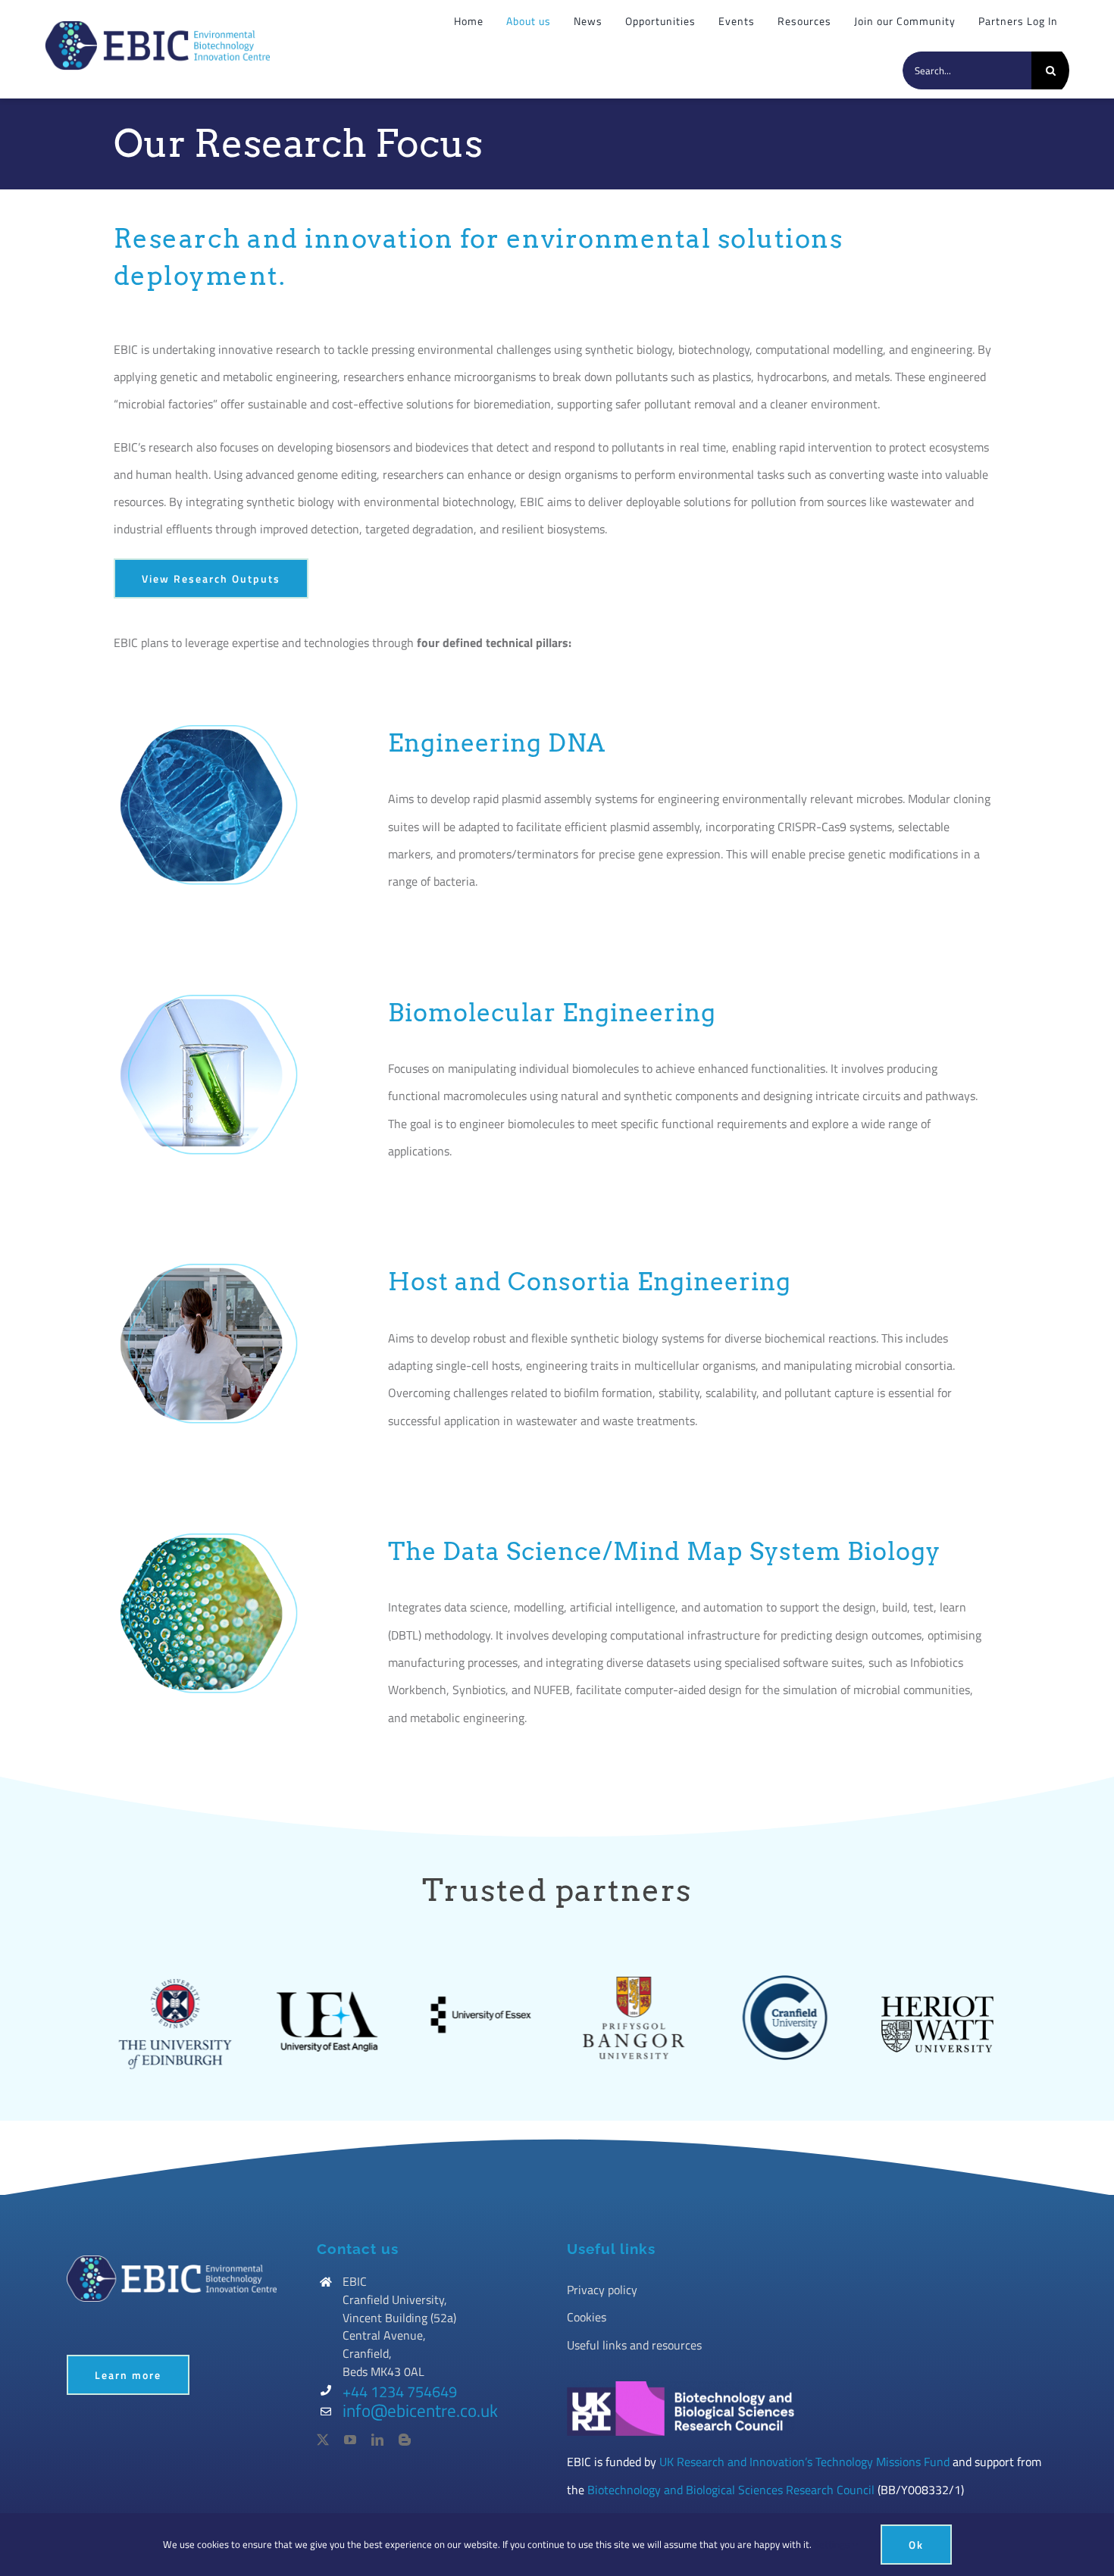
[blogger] (405, 2440)
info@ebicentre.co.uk (420, 2410)
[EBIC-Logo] (158, 27)
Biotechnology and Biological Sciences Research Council (731, 2490)
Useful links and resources (634, 2345)
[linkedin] (377, 2440)
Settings (833, 2544)
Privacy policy (602, 2290)
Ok (916, 2545)
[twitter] (323, 2440)
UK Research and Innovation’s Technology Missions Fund (804, 2462)
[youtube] (350, 2440)
